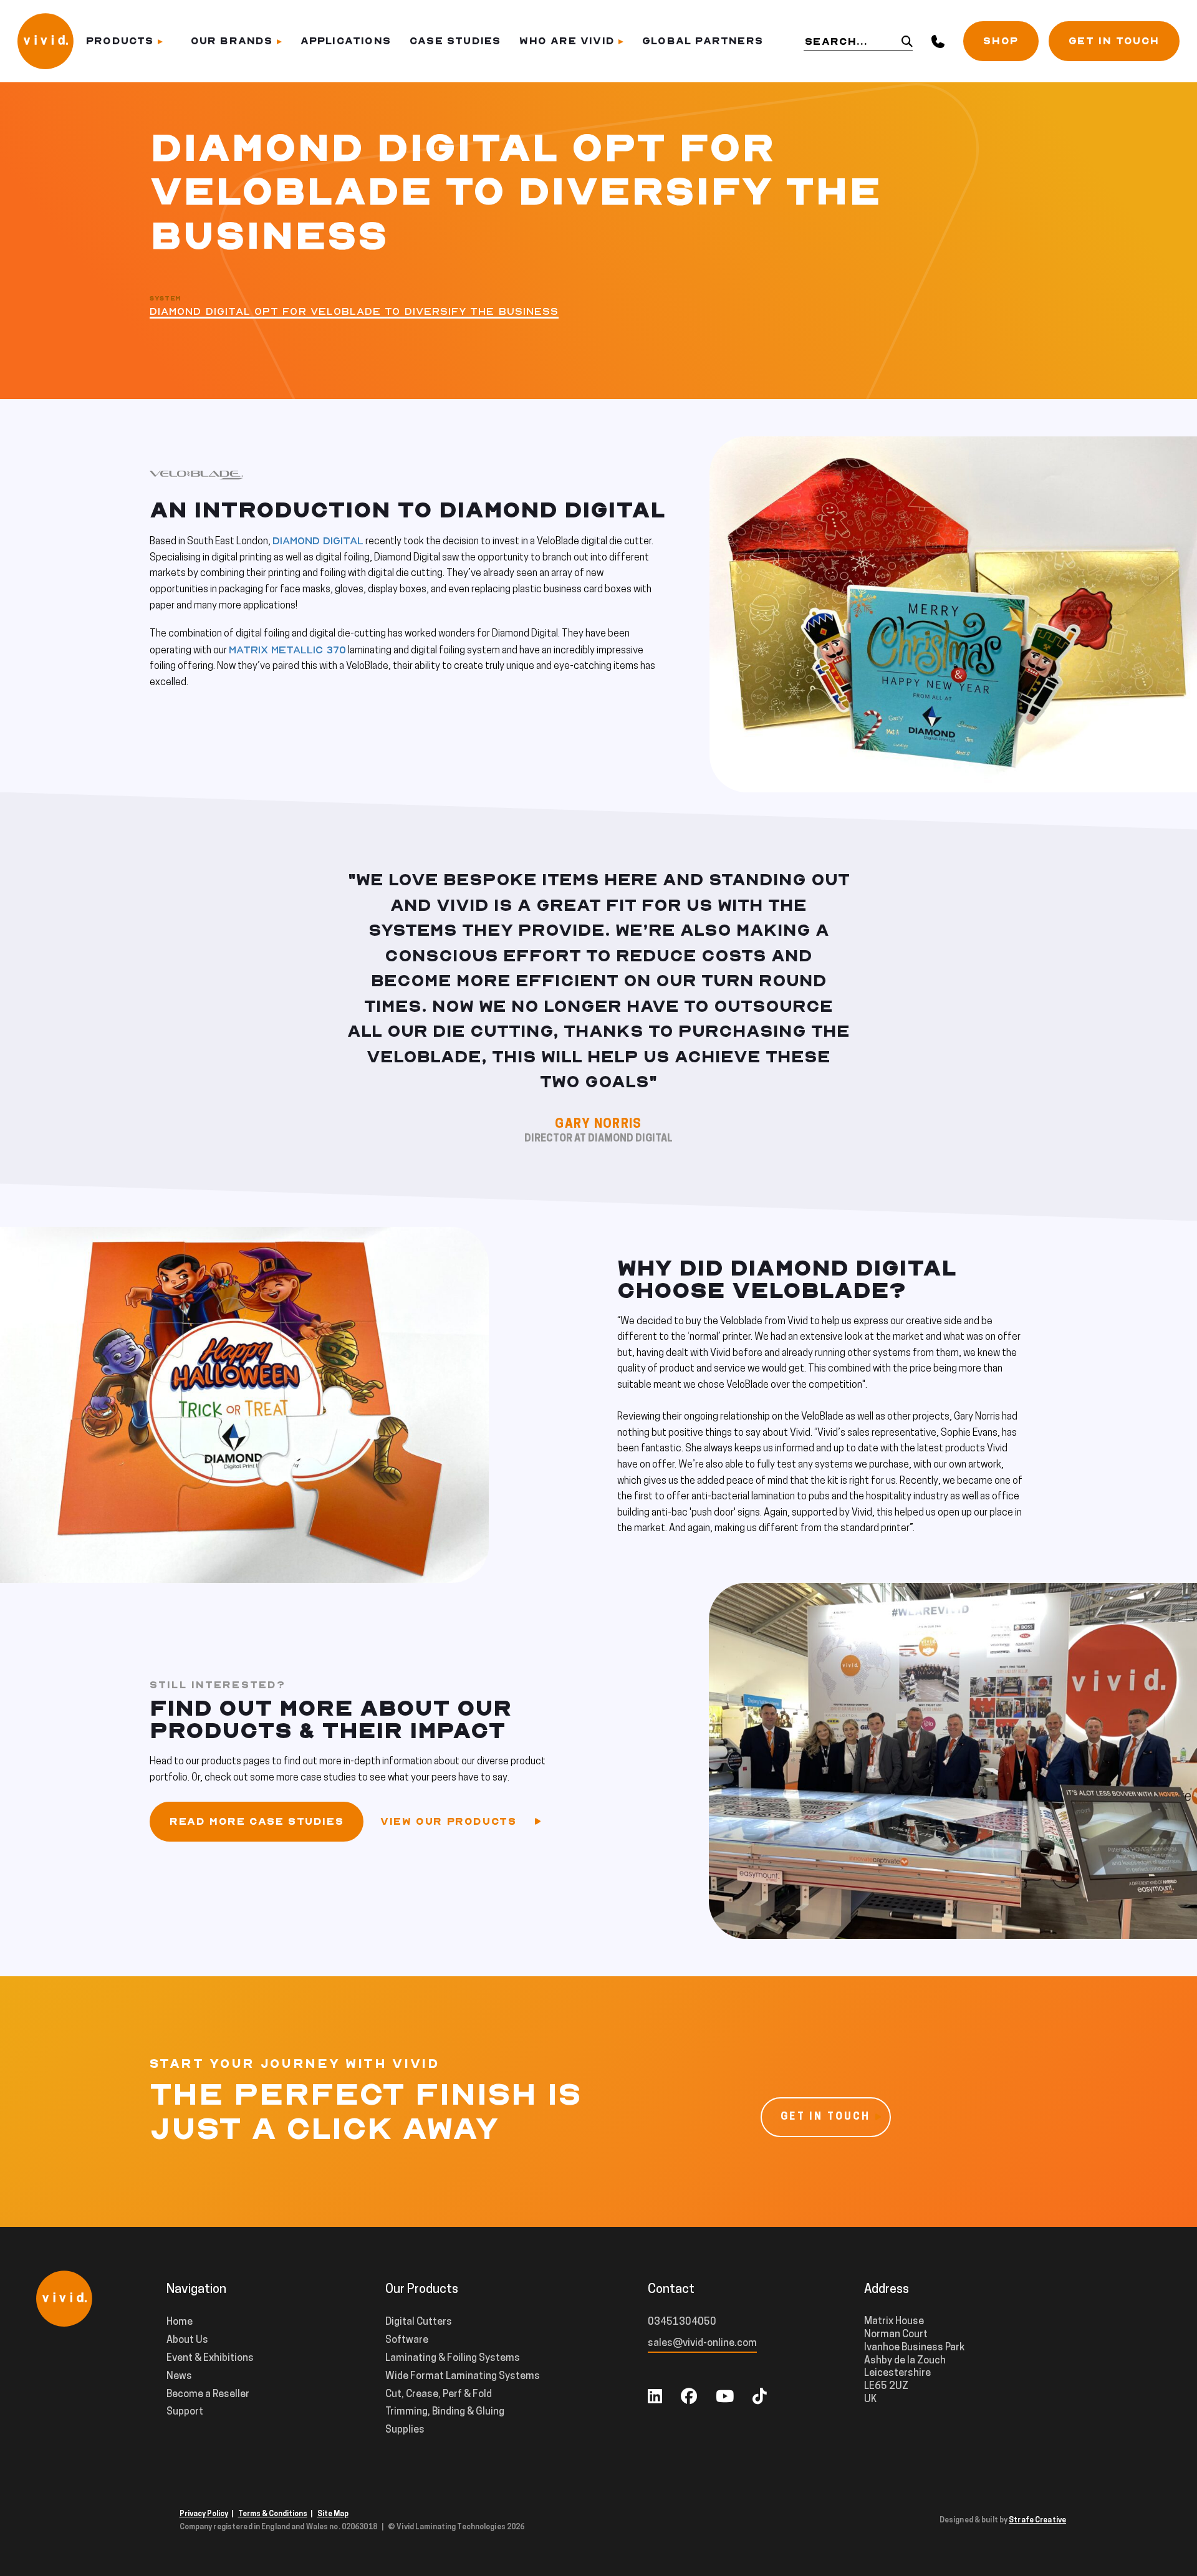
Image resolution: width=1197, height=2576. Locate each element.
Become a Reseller (208, 2395)
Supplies (405, 2430)
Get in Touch (1114, 41)
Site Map (333, 2514)
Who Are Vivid (567, 41)
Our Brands (232, 41)
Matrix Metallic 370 (287, 650)
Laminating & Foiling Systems (453, 2358)
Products (120, 41)
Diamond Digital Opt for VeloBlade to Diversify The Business (354, 312)
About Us (187, 2340)
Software (407, 2340)
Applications (346, 41)
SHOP (1001, 41)
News (179, 2377)
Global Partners (703, 41)
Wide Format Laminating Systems (463, 2377)
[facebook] (689, 2398)
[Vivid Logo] (46, 40)
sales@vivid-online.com (702, 2343)
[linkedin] (655, 2398)
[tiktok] (760, 2398)
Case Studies (455, 41)
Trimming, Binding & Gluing (445, 2412)
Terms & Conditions (273, 2514)
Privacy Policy (204, 2514)
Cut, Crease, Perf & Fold (439, 2395)
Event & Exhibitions (210, 2358)
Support (185, 2412)
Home (180, 2322)
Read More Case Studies (257, 1822)
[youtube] (725, 2398)
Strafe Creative (1037, 2521)
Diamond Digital (318, 541)
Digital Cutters (419, 2322)
